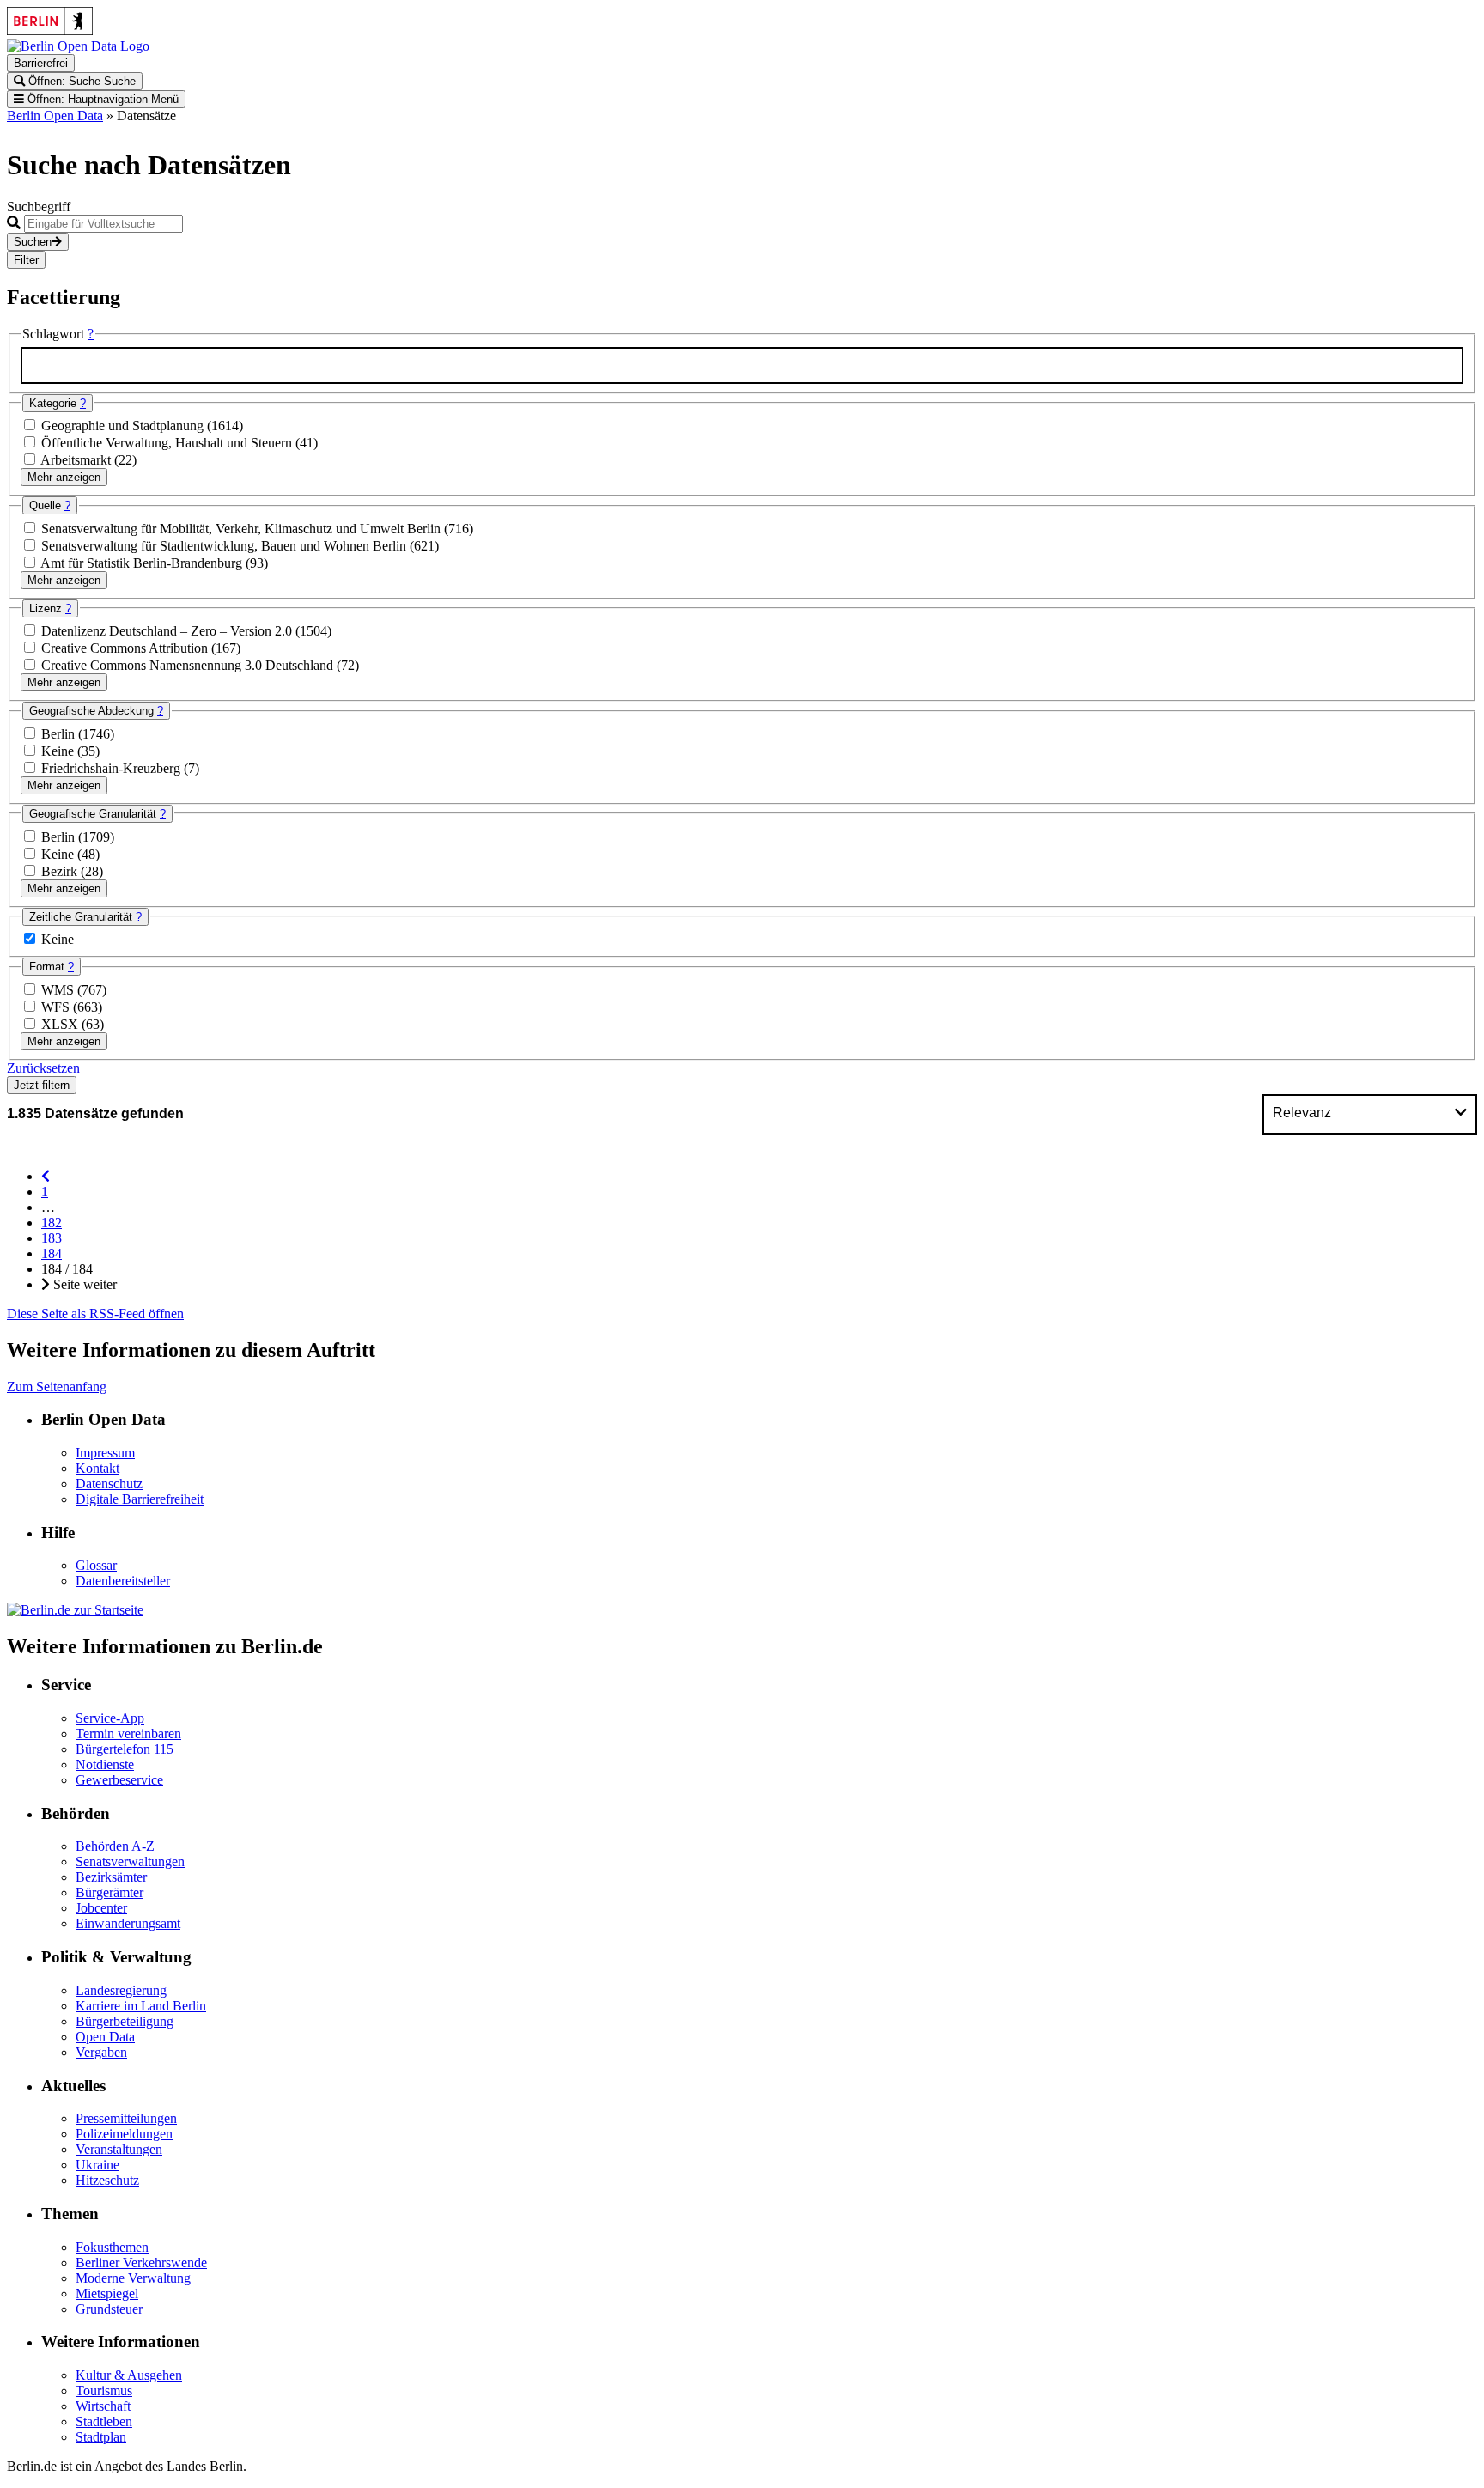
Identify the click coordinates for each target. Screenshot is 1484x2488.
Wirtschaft (103, 2406)
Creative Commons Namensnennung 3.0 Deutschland (189, 665)
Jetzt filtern (42, 1085)
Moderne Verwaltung (133, 2278)
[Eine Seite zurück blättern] (46, 1176)
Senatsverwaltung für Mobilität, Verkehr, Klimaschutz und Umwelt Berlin (243, 529)
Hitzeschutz (107, 2180)
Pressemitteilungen (126, 2118)
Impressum (105, 1453)
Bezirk (61, 871)
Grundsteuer (109, 2309)
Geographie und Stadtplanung (124, 426)
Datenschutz (109, 1484)
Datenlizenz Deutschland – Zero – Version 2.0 (168, 631)
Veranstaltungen (119, 2149)
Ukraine (97, 2165)
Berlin (60, 734)
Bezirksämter (111, 1877)
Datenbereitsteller (123, 1581)
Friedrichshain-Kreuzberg (113, 768)
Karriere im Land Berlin (141, 2006)
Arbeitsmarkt (77, 460)
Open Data (105, 2037)
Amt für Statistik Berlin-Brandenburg (143, 563)
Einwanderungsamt (128, 1923)
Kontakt (97, 1468)
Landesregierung (121, 1990)
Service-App (110, 1718)
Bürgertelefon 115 (125, 1749)
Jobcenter (101, 1908)
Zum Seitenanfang (57, 1387)
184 (52, 1253)
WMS (59, 990)
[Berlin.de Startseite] (75, 1610)
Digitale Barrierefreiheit (140, 1499)
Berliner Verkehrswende (141, 2263)
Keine (59, 751)
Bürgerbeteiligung (125, 2021)
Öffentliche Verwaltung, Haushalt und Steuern (168, 443)
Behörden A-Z (115, 1846)
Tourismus (104, 2391)
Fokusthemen (112, 2247)
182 (52, 1223)
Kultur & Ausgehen (129, 2375)
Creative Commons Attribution (126, 648)
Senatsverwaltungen (130, 1861)
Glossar (96, 1565)
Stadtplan (101, 2437)
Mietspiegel (107, 2293)
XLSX (61, 1024)
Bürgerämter (109, 1892)
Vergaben (101, 2052)
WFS (57, 1007)
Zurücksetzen (43, 1068)
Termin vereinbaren (128, 1734)
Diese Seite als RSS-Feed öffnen (95, 1314)
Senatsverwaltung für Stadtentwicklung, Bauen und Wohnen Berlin (225, 546)
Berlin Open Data (55, 116)
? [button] (91, 334)
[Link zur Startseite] (78, 46)
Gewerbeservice (119, 1780)
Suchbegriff (39, 207)
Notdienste (105, 1764)
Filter (26, 260)
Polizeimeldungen (124, 2134)
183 (52, 1238)
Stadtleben (104, 2421)
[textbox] (742, 365)
